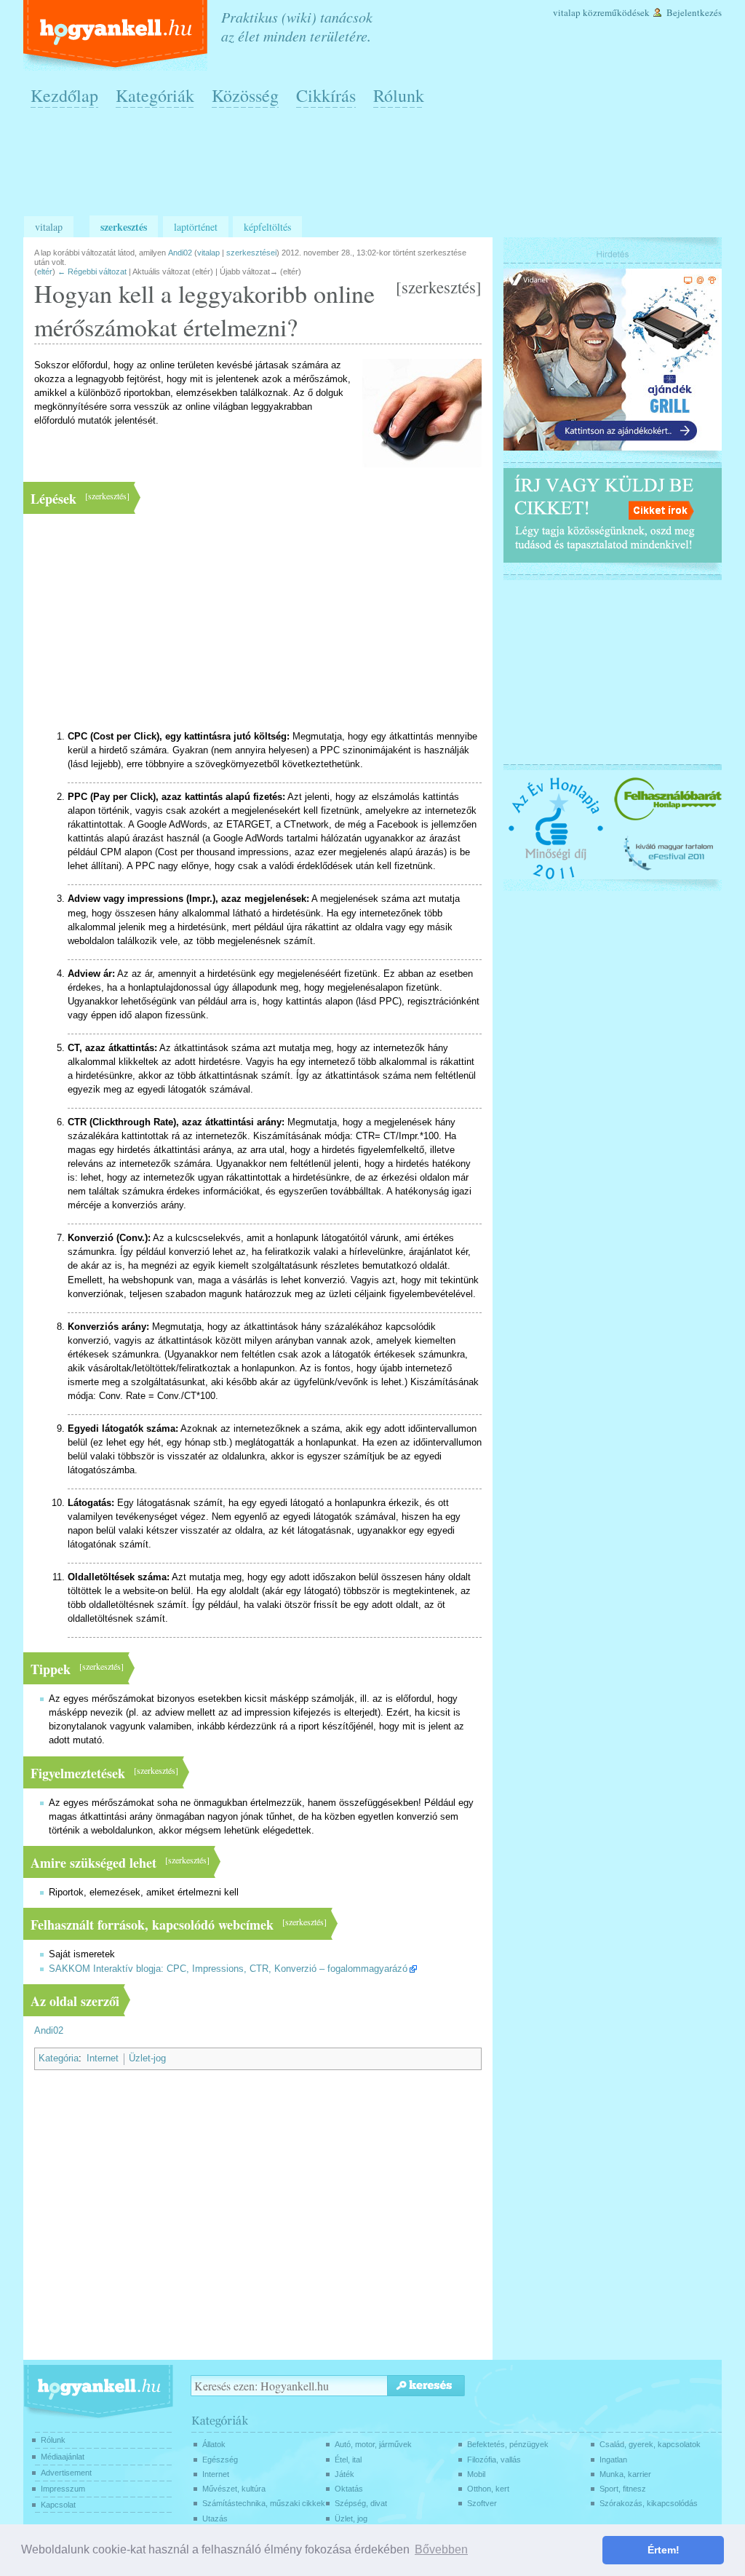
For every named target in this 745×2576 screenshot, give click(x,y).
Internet (103, 2058)
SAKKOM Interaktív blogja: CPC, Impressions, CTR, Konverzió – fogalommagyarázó (228, 1969)
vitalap (208, 253)
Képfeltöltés (267, 227)
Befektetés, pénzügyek (508, 2444)
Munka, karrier (625, 2474)
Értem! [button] (664, 2550)
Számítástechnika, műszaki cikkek (264, 2503)
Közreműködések (616, 12)
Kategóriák (155, 95)
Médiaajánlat (63, 2457)
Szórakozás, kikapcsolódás (649, 2503)
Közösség (245, 95)
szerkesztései (251, 253)
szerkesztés (439, 287)
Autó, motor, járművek (373, 2444)
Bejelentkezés (694, 12)
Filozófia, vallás (494, 2460)
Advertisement (66, 2473)
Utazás (215, 2518)
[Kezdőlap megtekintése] (117, 35)
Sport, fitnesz (623, 2489)
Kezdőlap (64, 95)
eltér (45, 272)
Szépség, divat (361, 2503)
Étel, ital (348, 2460)
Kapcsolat (58, 2505)
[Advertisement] (376, 168)
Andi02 (49, 2031)
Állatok (214, 2444)
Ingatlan (613, 2460)
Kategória (59, 2058)
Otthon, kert (488, 2489)
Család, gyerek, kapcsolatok (650, 2444)
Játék (344, 2474)
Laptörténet (196, 227)
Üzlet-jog (147, 2058)
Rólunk (399, 95)
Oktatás (349, 2489)
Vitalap (567, 12)
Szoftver (482, 2503)
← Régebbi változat (92, 272)
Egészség (220, 2460)
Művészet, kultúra (234, 2489)
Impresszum (63, 2489)
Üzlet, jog (351, 2518)
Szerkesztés (124, 227)
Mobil (476, 2474)
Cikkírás (326, 95)
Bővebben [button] (441, 2549)
